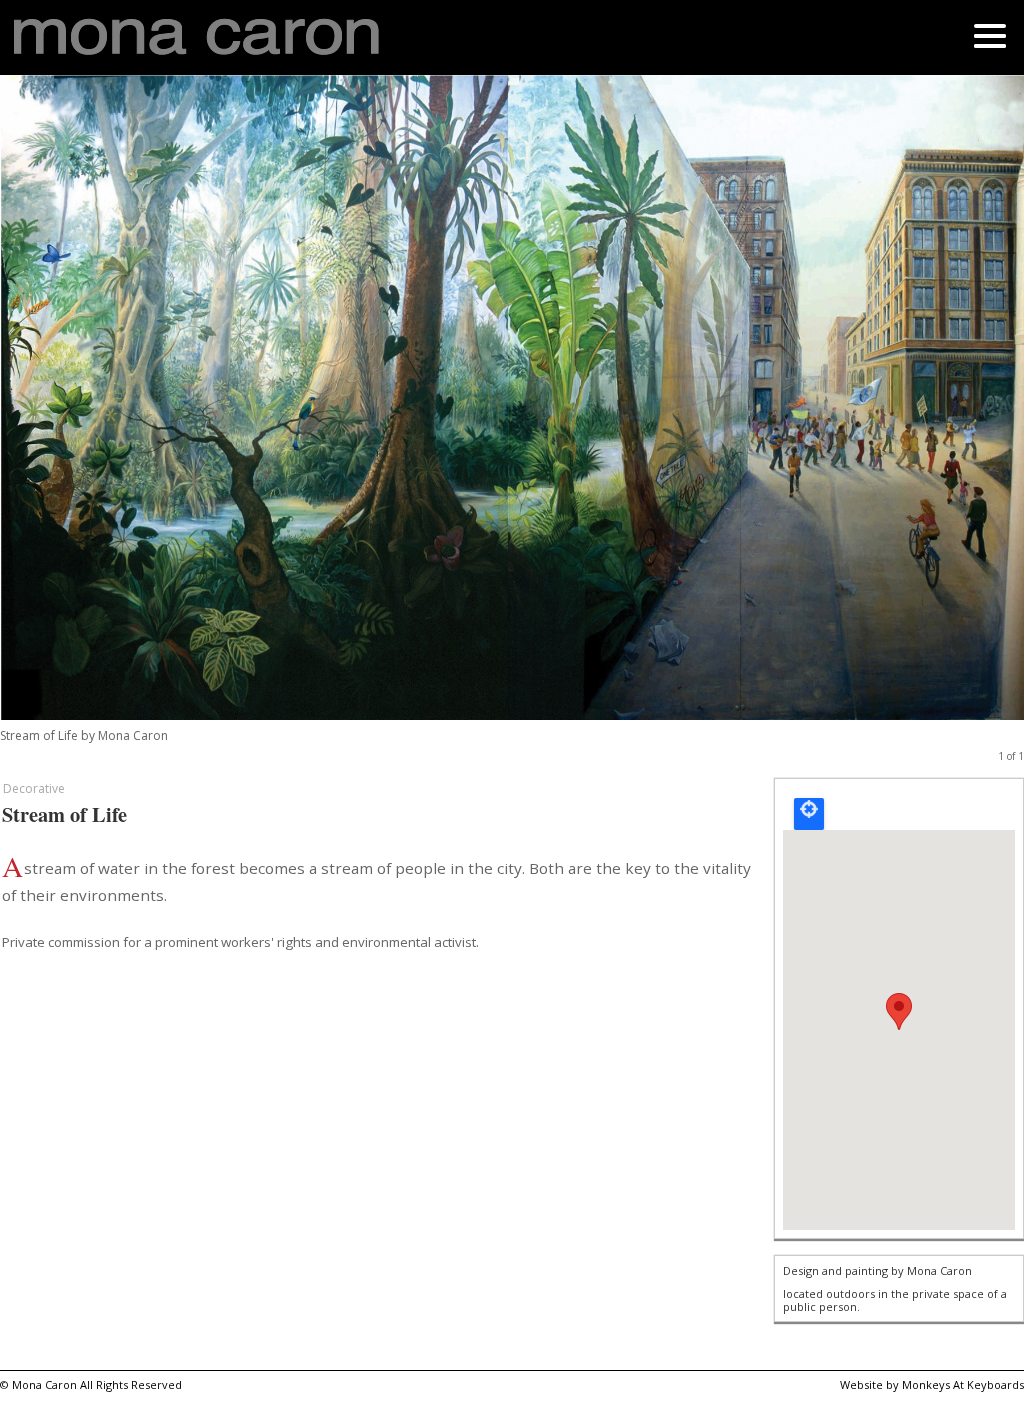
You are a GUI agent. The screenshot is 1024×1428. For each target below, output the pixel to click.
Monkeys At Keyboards (963, 1384)
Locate (809, 814)
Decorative (34, 788)
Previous (43, 421)
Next (981, 421)
